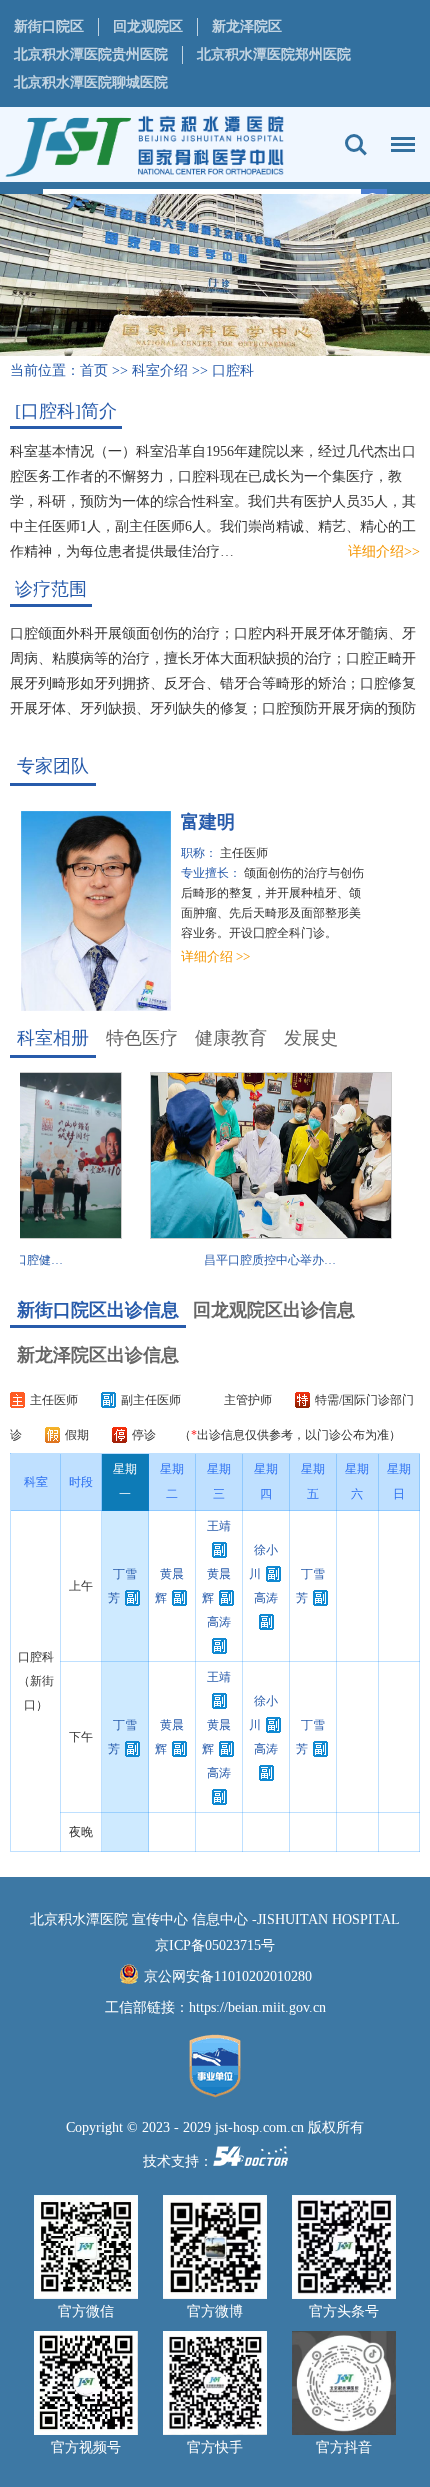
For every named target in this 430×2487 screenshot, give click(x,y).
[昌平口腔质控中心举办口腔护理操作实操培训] (254, 1235)
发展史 (311, 1038)
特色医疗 (142, 1038)
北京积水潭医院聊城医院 (91, 82)
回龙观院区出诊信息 (274, 1310)
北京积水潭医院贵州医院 (91, 54)
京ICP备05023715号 (215, 1945)
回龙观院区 (148, 26)
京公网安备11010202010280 (228, 1976)
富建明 (192, 822)
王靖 (219, 1526)
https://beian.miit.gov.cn (257, 2007)
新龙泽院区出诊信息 (98, 1355)
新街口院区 (49, 26)
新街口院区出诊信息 (98, 1310)
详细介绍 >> (199, 956)
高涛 (219, 1622)
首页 (94, 370)
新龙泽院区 (247, 26)
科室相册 (53, 1038)
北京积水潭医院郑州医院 (274, 54)
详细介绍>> (384, 551)
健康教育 (231, 1038)
